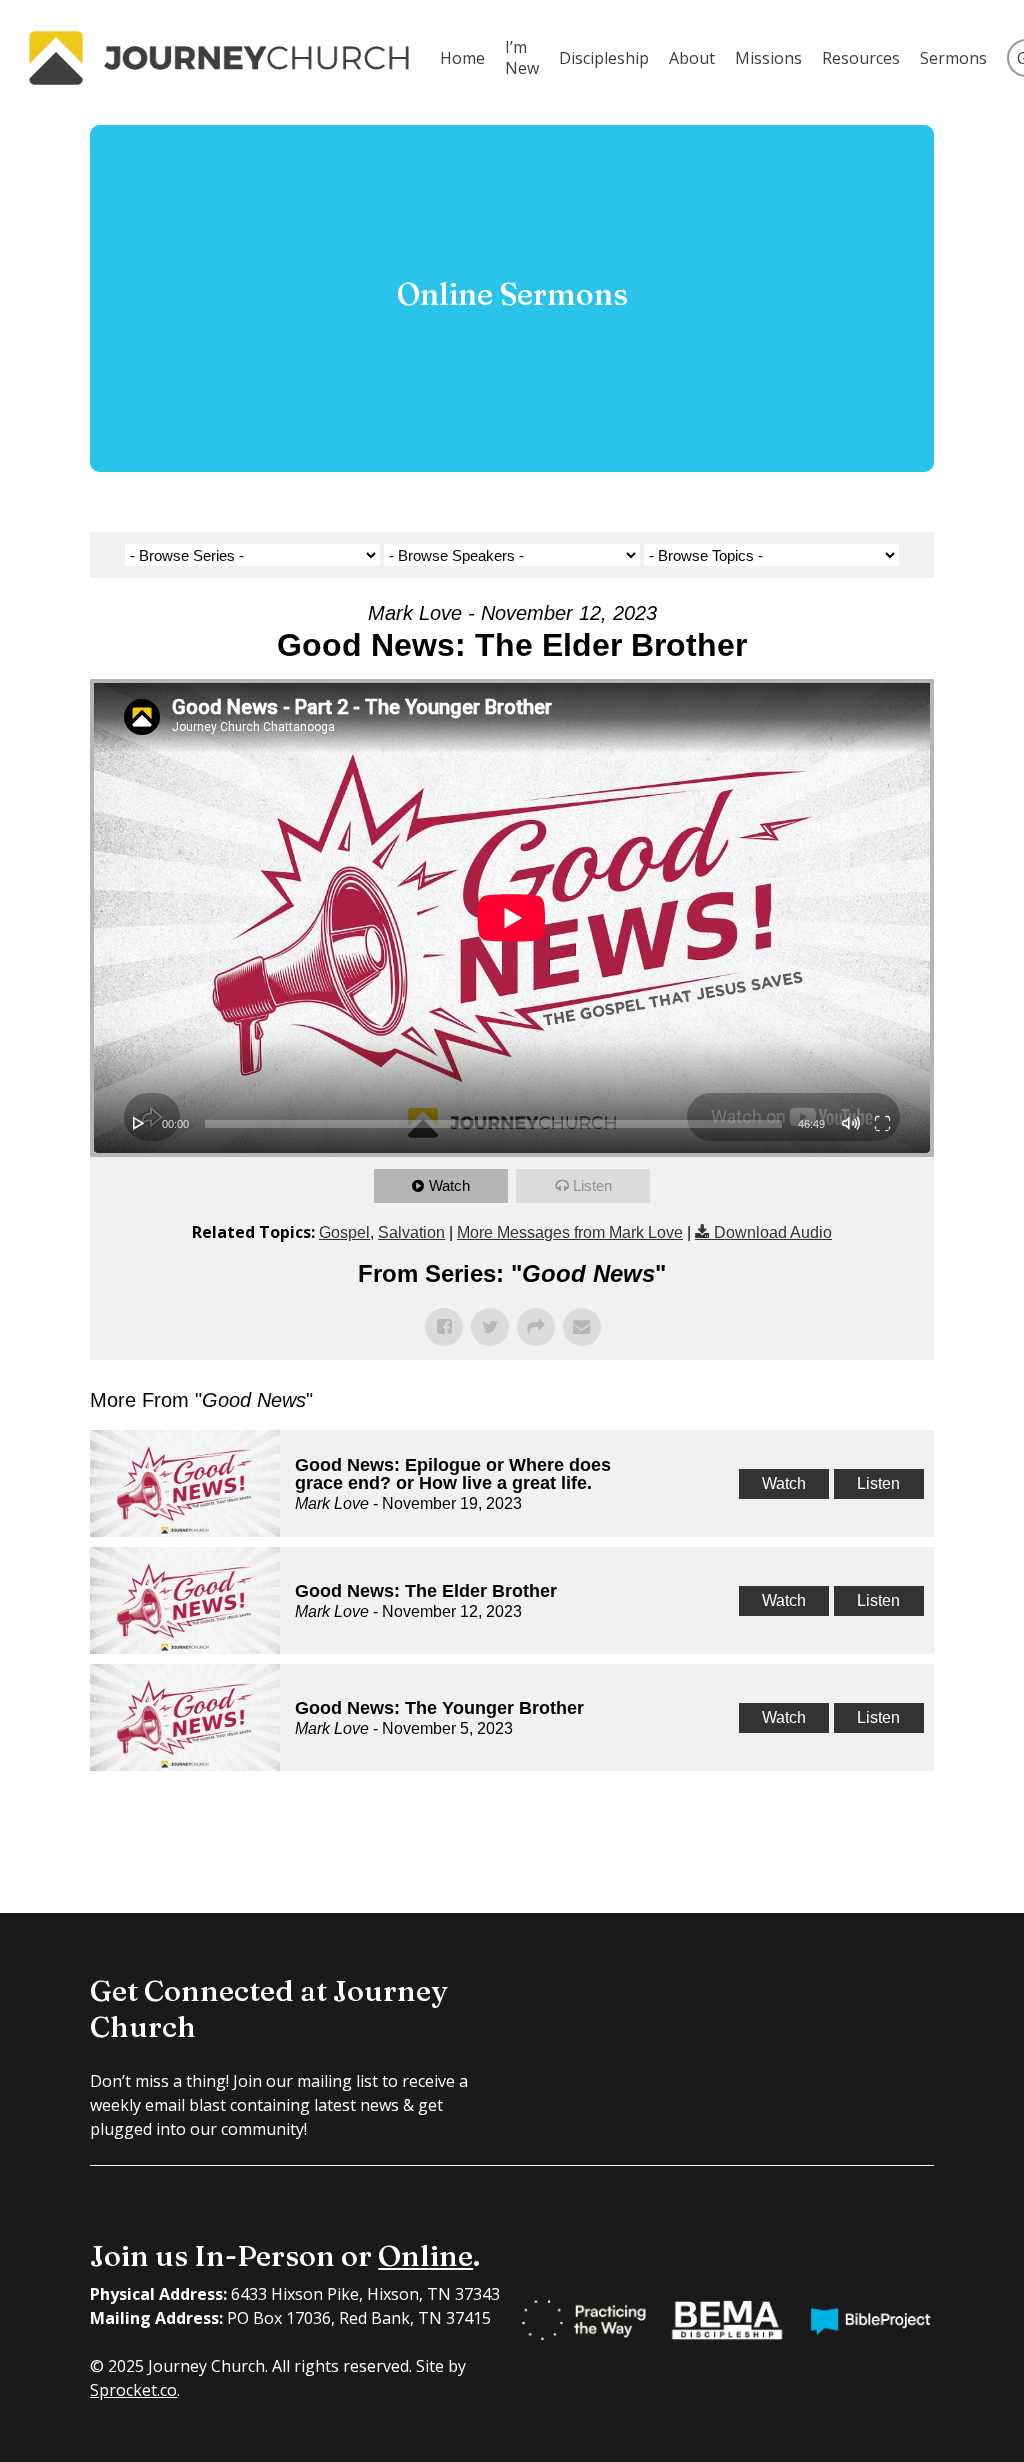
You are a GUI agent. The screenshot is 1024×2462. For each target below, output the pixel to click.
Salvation (411, 1232)
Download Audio (773, 1232)
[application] (512, 918)
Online (425, 2255)
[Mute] (851, 1123)
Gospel (344, 1232)
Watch (449, 1185)
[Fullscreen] (882, 1123)
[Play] (139, 1123)
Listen (592, 1185)
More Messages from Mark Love (570, 1232)
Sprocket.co (133, 2390)
